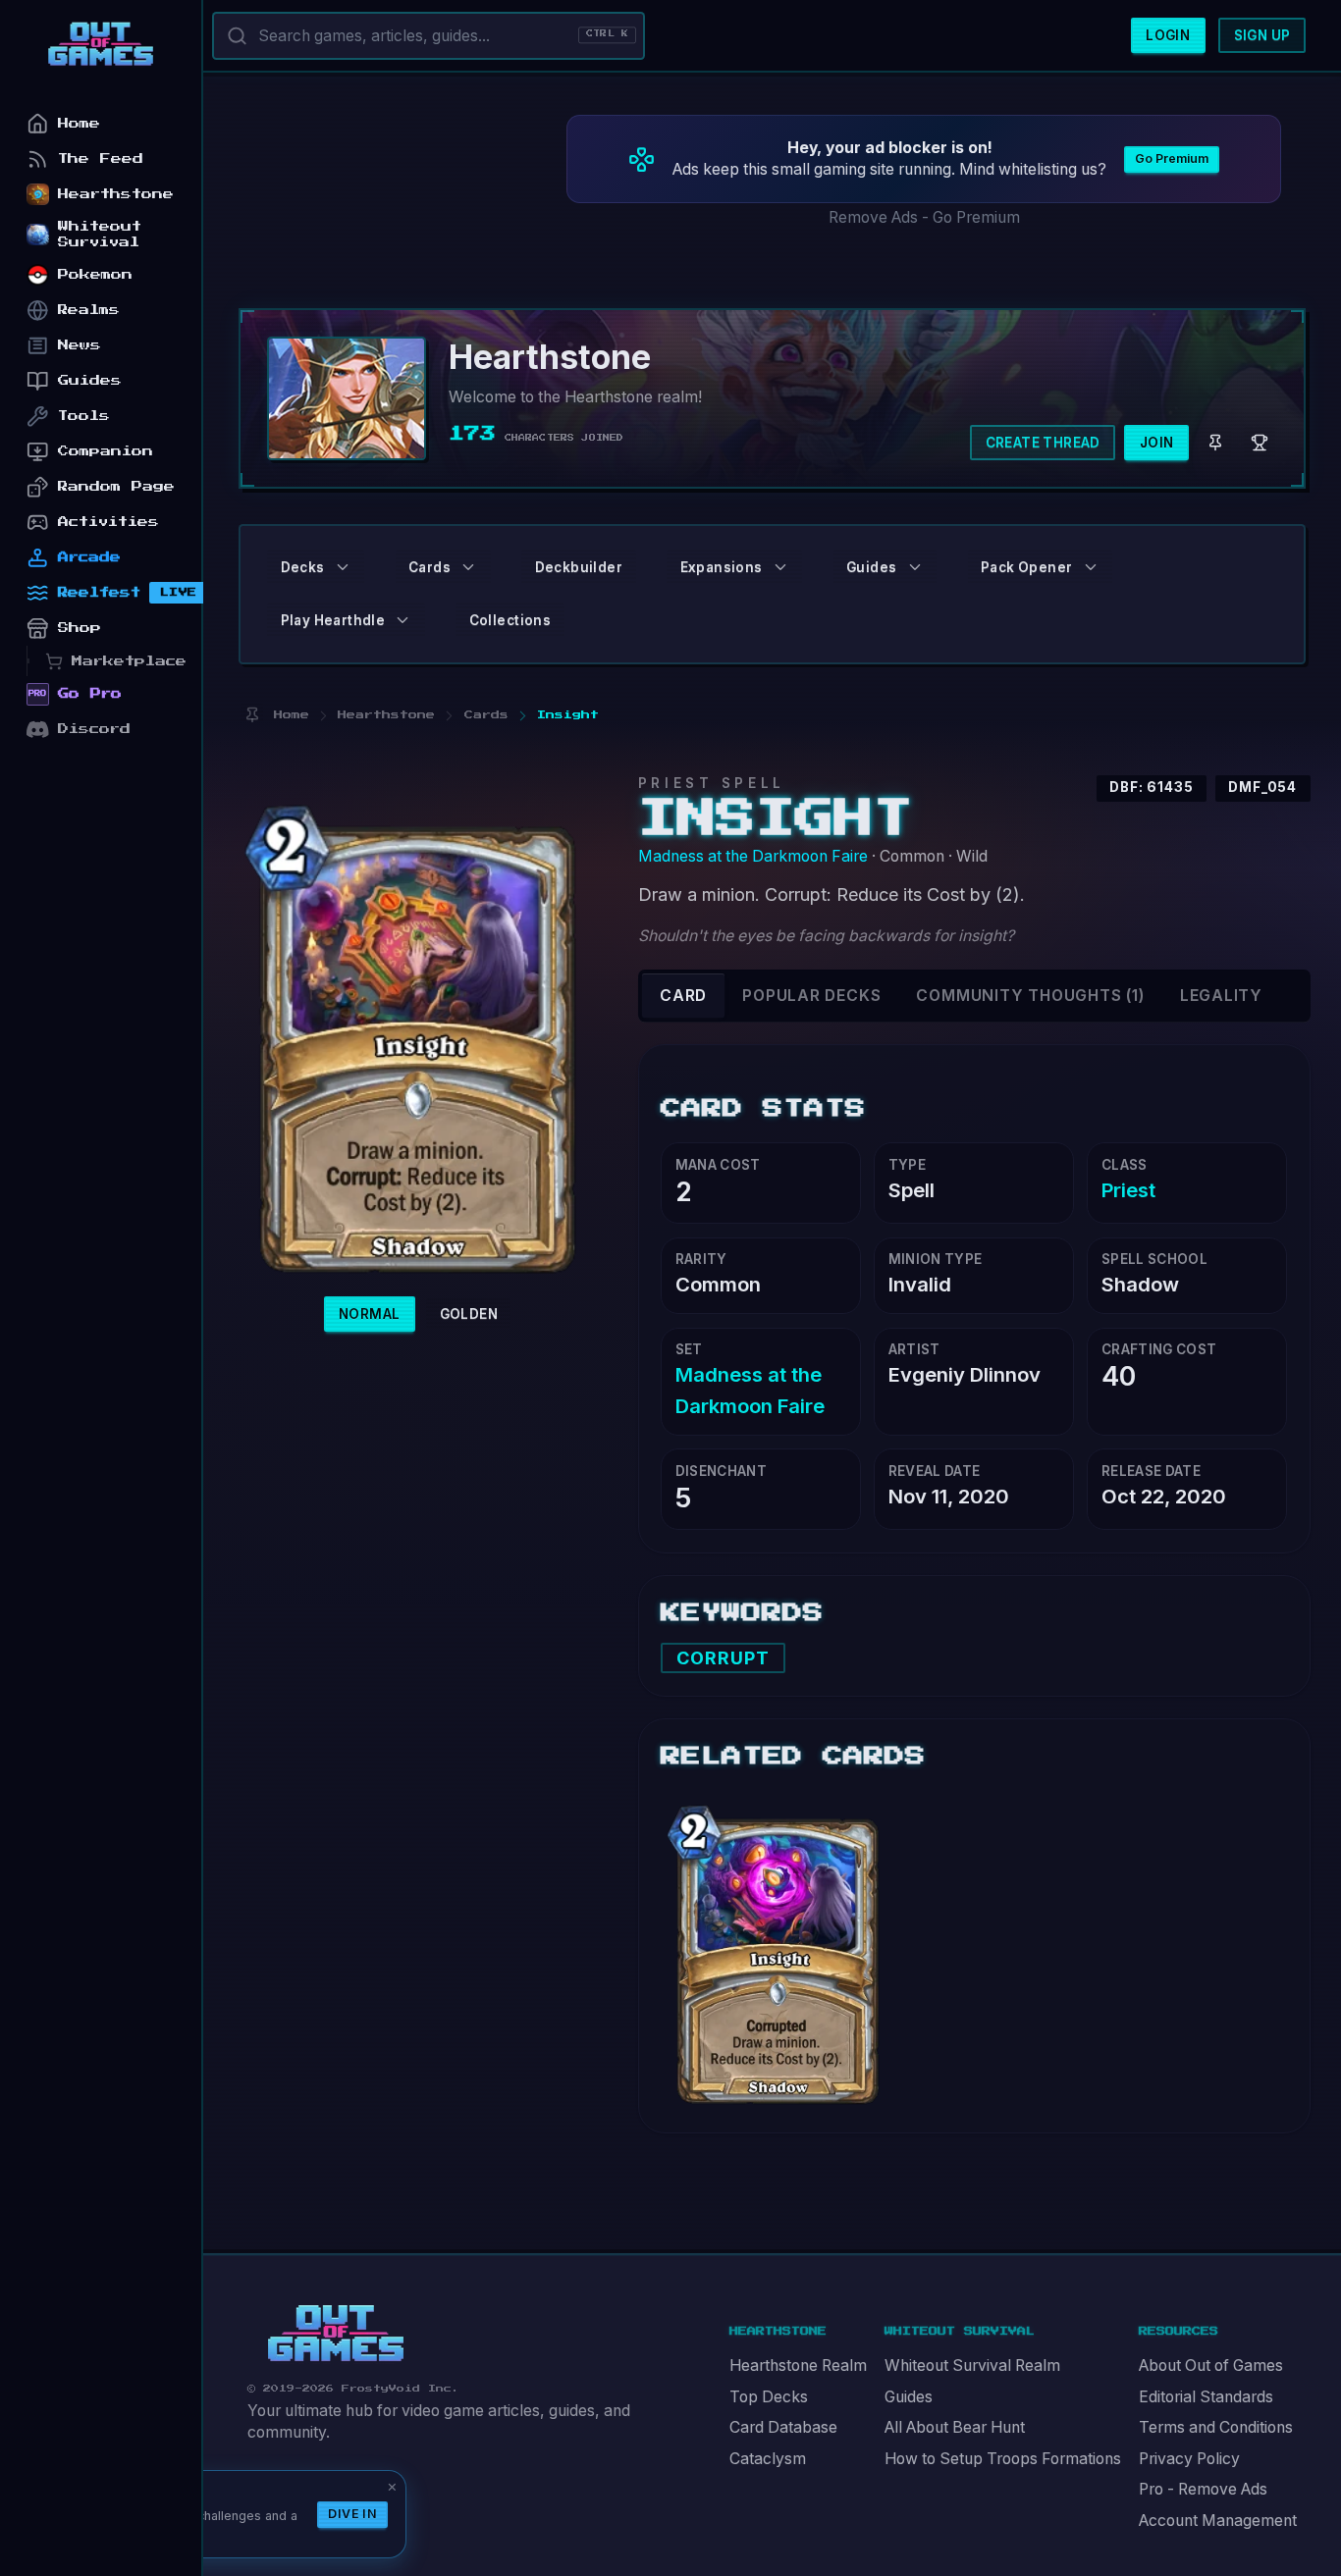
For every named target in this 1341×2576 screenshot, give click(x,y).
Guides (909, 2397)
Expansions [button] (722, 567)
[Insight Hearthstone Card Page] (778, 1946)
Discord (94, 729)
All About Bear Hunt (955, 2427)
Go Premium (1172, 158)
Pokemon (95, 274)
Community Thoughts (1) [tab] (1030, 996)
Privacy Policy (1189, 2459)
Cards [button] (429, 567)
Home (79, 123)
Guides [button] (871, 567)
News (80, 345)
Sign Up (1262, 35)
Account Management (1218, 2521)
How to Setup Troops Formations (1003, 2459)
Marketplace (129, 661)
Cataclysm (768, 2459)
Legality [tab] (1221, 996)
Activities (108, 522)
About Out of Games (1211, 2366)
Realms (89, 310)
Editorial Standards (1206, 2397)
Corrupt (724, 1658)
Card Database (783, 2427)
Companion (106, 451)
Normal (369, 1314)
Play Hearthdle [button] (333, 620)
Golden (469, 1314)
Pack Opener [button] (1026, 567)
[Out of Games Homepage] (336, 2334)
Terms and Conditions (1216, 2427)
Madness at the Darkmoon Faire (753, 856)
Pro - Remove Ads (1203, 2489)
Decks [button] (303, 567)
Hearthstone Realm (798, 2366)
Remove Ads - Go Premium (924, 217)
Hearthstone (116, 194)
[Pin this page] (252, 715)
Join (1157, 443)
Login (1168, 35)
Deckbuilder (579, 567)
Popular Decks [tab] (811, 996)
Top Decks (769, 2397)
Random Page (116, 486)
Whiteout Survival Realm (972, 2366)
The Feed (101, 158)
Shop (80, 628)
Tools (84, 416)
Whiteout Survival (100, 234)
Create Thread (1043, 443)
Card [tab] (683, 996)
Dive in (352, 2514)
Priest (1128, 1190)
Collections (510, 620)
